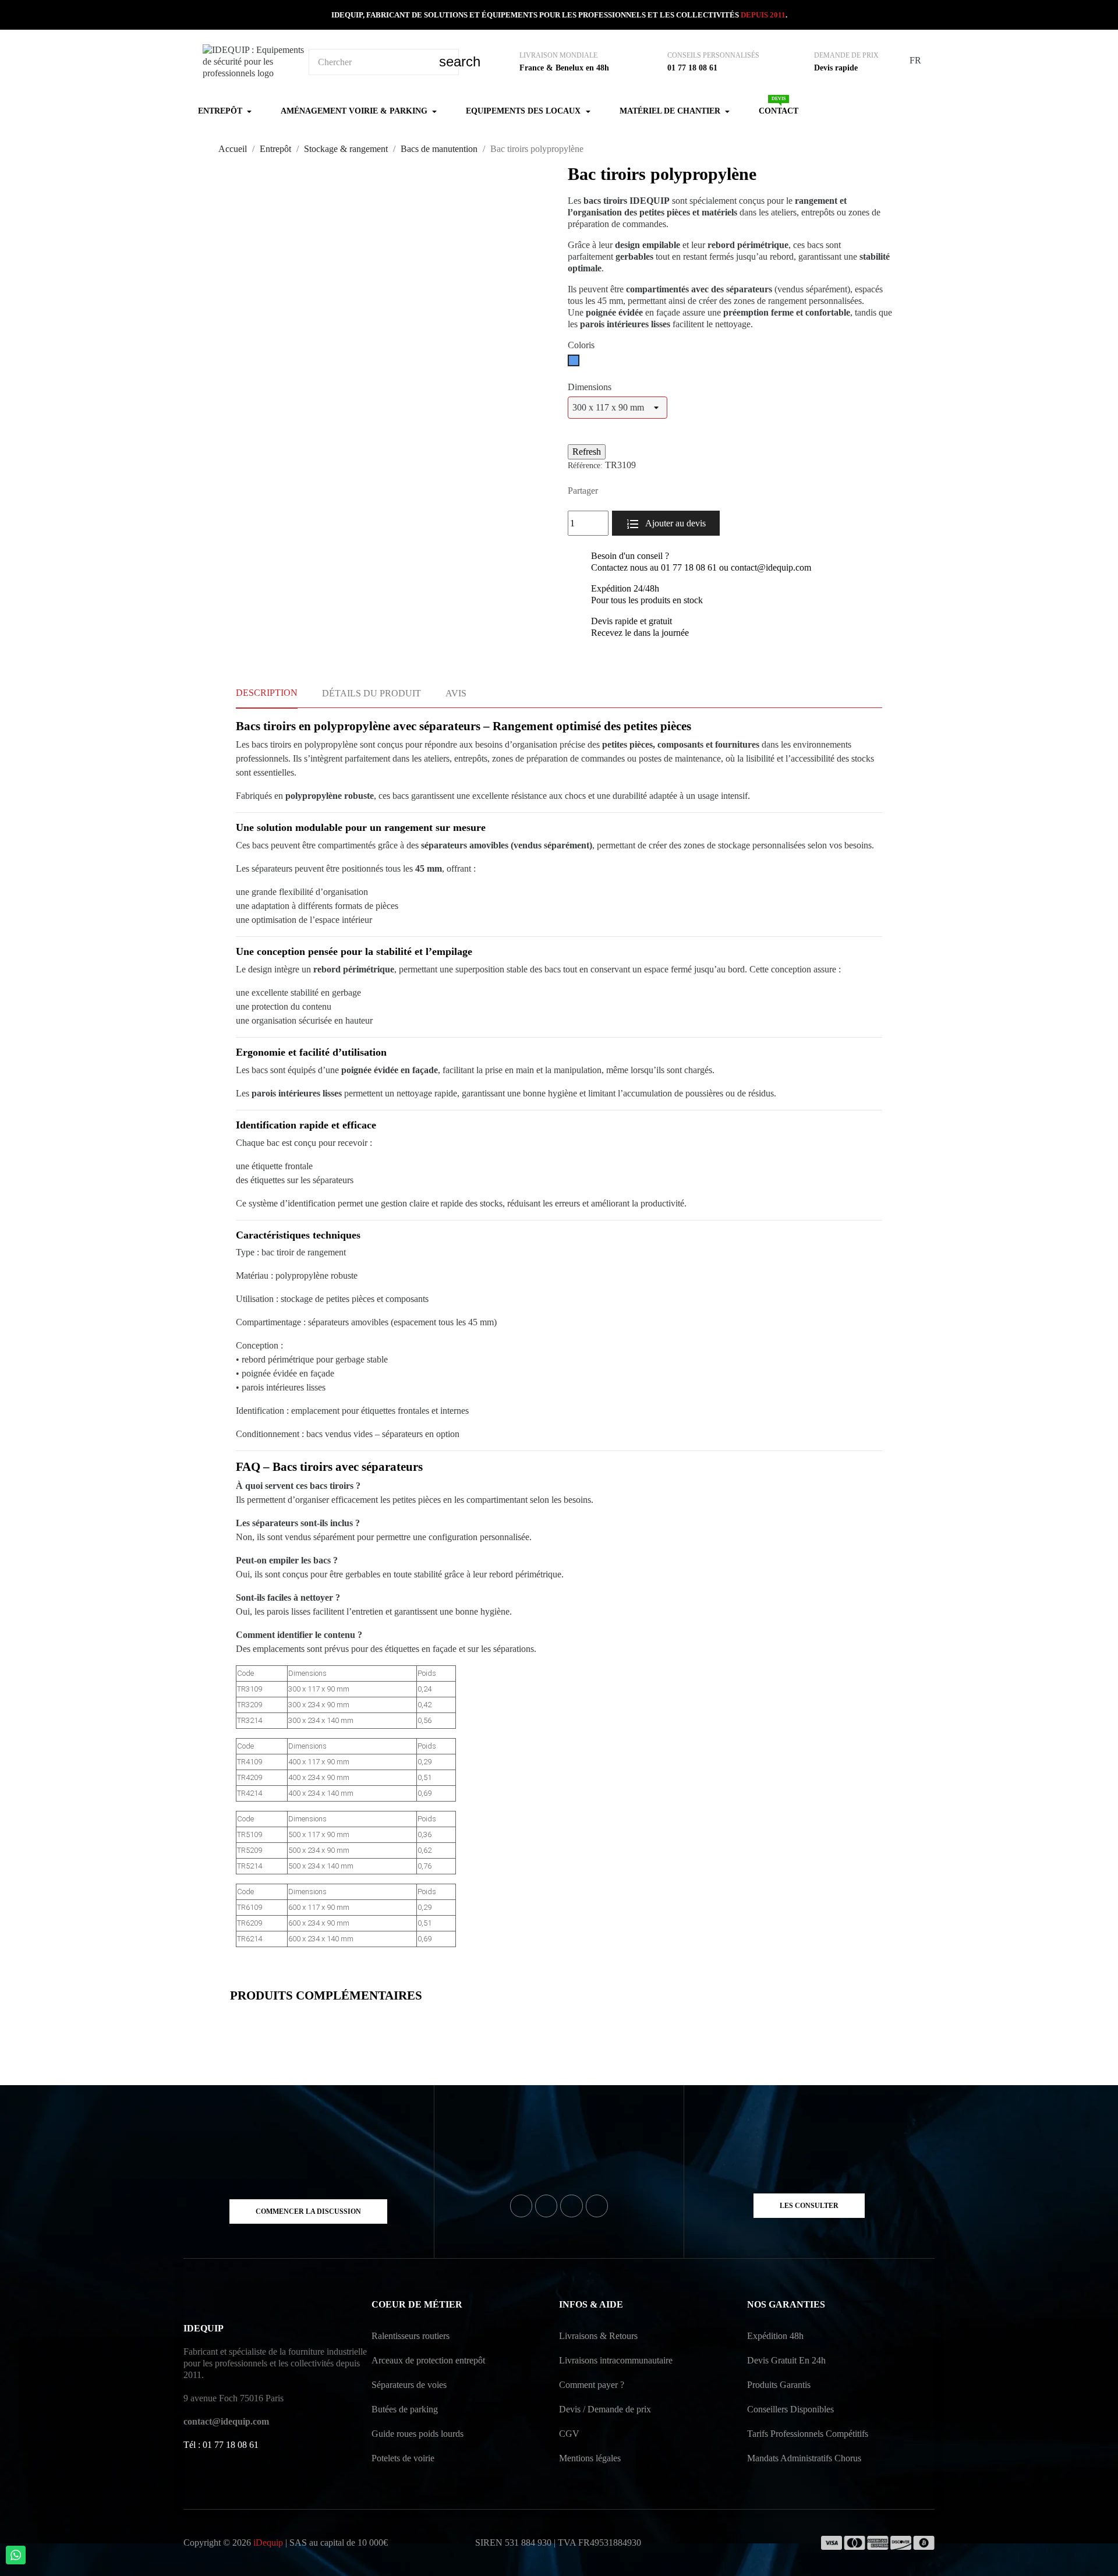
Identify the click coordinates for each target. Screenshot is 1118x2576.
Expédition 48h (775, 2336)
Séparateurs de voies (409, 2385)
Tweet (631, 491)
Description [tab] (267, 693)
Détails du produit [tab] (372, 693)
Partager (613, 491)
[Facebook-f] (521, 2206)
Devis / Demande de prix (605, 2409)
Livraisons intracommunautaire (616, 2360)
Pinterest (649, 491)
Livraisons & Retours (598, 2336)
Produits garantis (779, 2385)
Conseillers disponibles (790, 2409)
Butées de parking (405, 2409)
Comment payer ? (592, 2385)
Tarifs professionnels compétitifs (808, 2434)
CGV (569, 2434)
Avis (456, 693)
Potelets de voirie (403, 2458)
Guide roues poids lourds (418, 2434)
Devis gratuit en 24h (786, 2360)
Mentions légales (590, 2458)
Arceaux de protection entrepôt (428, 2360)
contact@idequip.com (226, 2421)
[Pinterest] (597, 2206)
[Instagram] (571, 2206)
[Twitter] (546, 2206)
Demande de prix (846, 55)
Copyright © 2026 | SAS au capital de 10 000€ (286, 2543)
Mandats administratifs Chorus (804, 2458)
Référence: (585, 466)
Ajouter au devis (675, 523)
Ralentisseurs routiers (411, 2336)
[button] (308, 2211)
